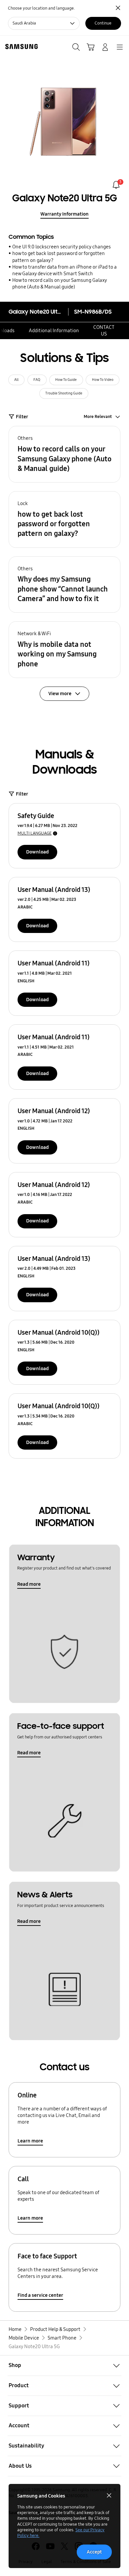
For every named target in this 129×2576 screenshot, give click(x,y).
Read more (29, 1584)
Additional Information (54, 331)
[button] (64, 454)
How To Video (103, 380)
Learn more (30, 2141)
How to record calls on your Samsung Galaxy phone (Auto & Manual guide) (60, 283)
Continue (103, 23)
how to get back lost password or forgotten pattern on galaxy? (59, 257)
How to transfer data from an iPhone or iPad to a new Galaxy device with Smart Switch (64, 270)
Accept (94, 2552)
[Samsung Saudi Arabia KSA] (20, 47)
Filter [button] (22, 417)
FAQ (37, 380)
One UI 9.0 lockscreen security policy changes (62, 247)
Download (37, 852)
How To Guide (66, 380)
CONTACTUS (104, 331)
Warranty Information (64, 214)
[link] (116, 185)
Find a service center (40, 2295)
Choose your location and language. (41, 8)
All (16, 380)
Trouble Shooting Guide (64, 393)
